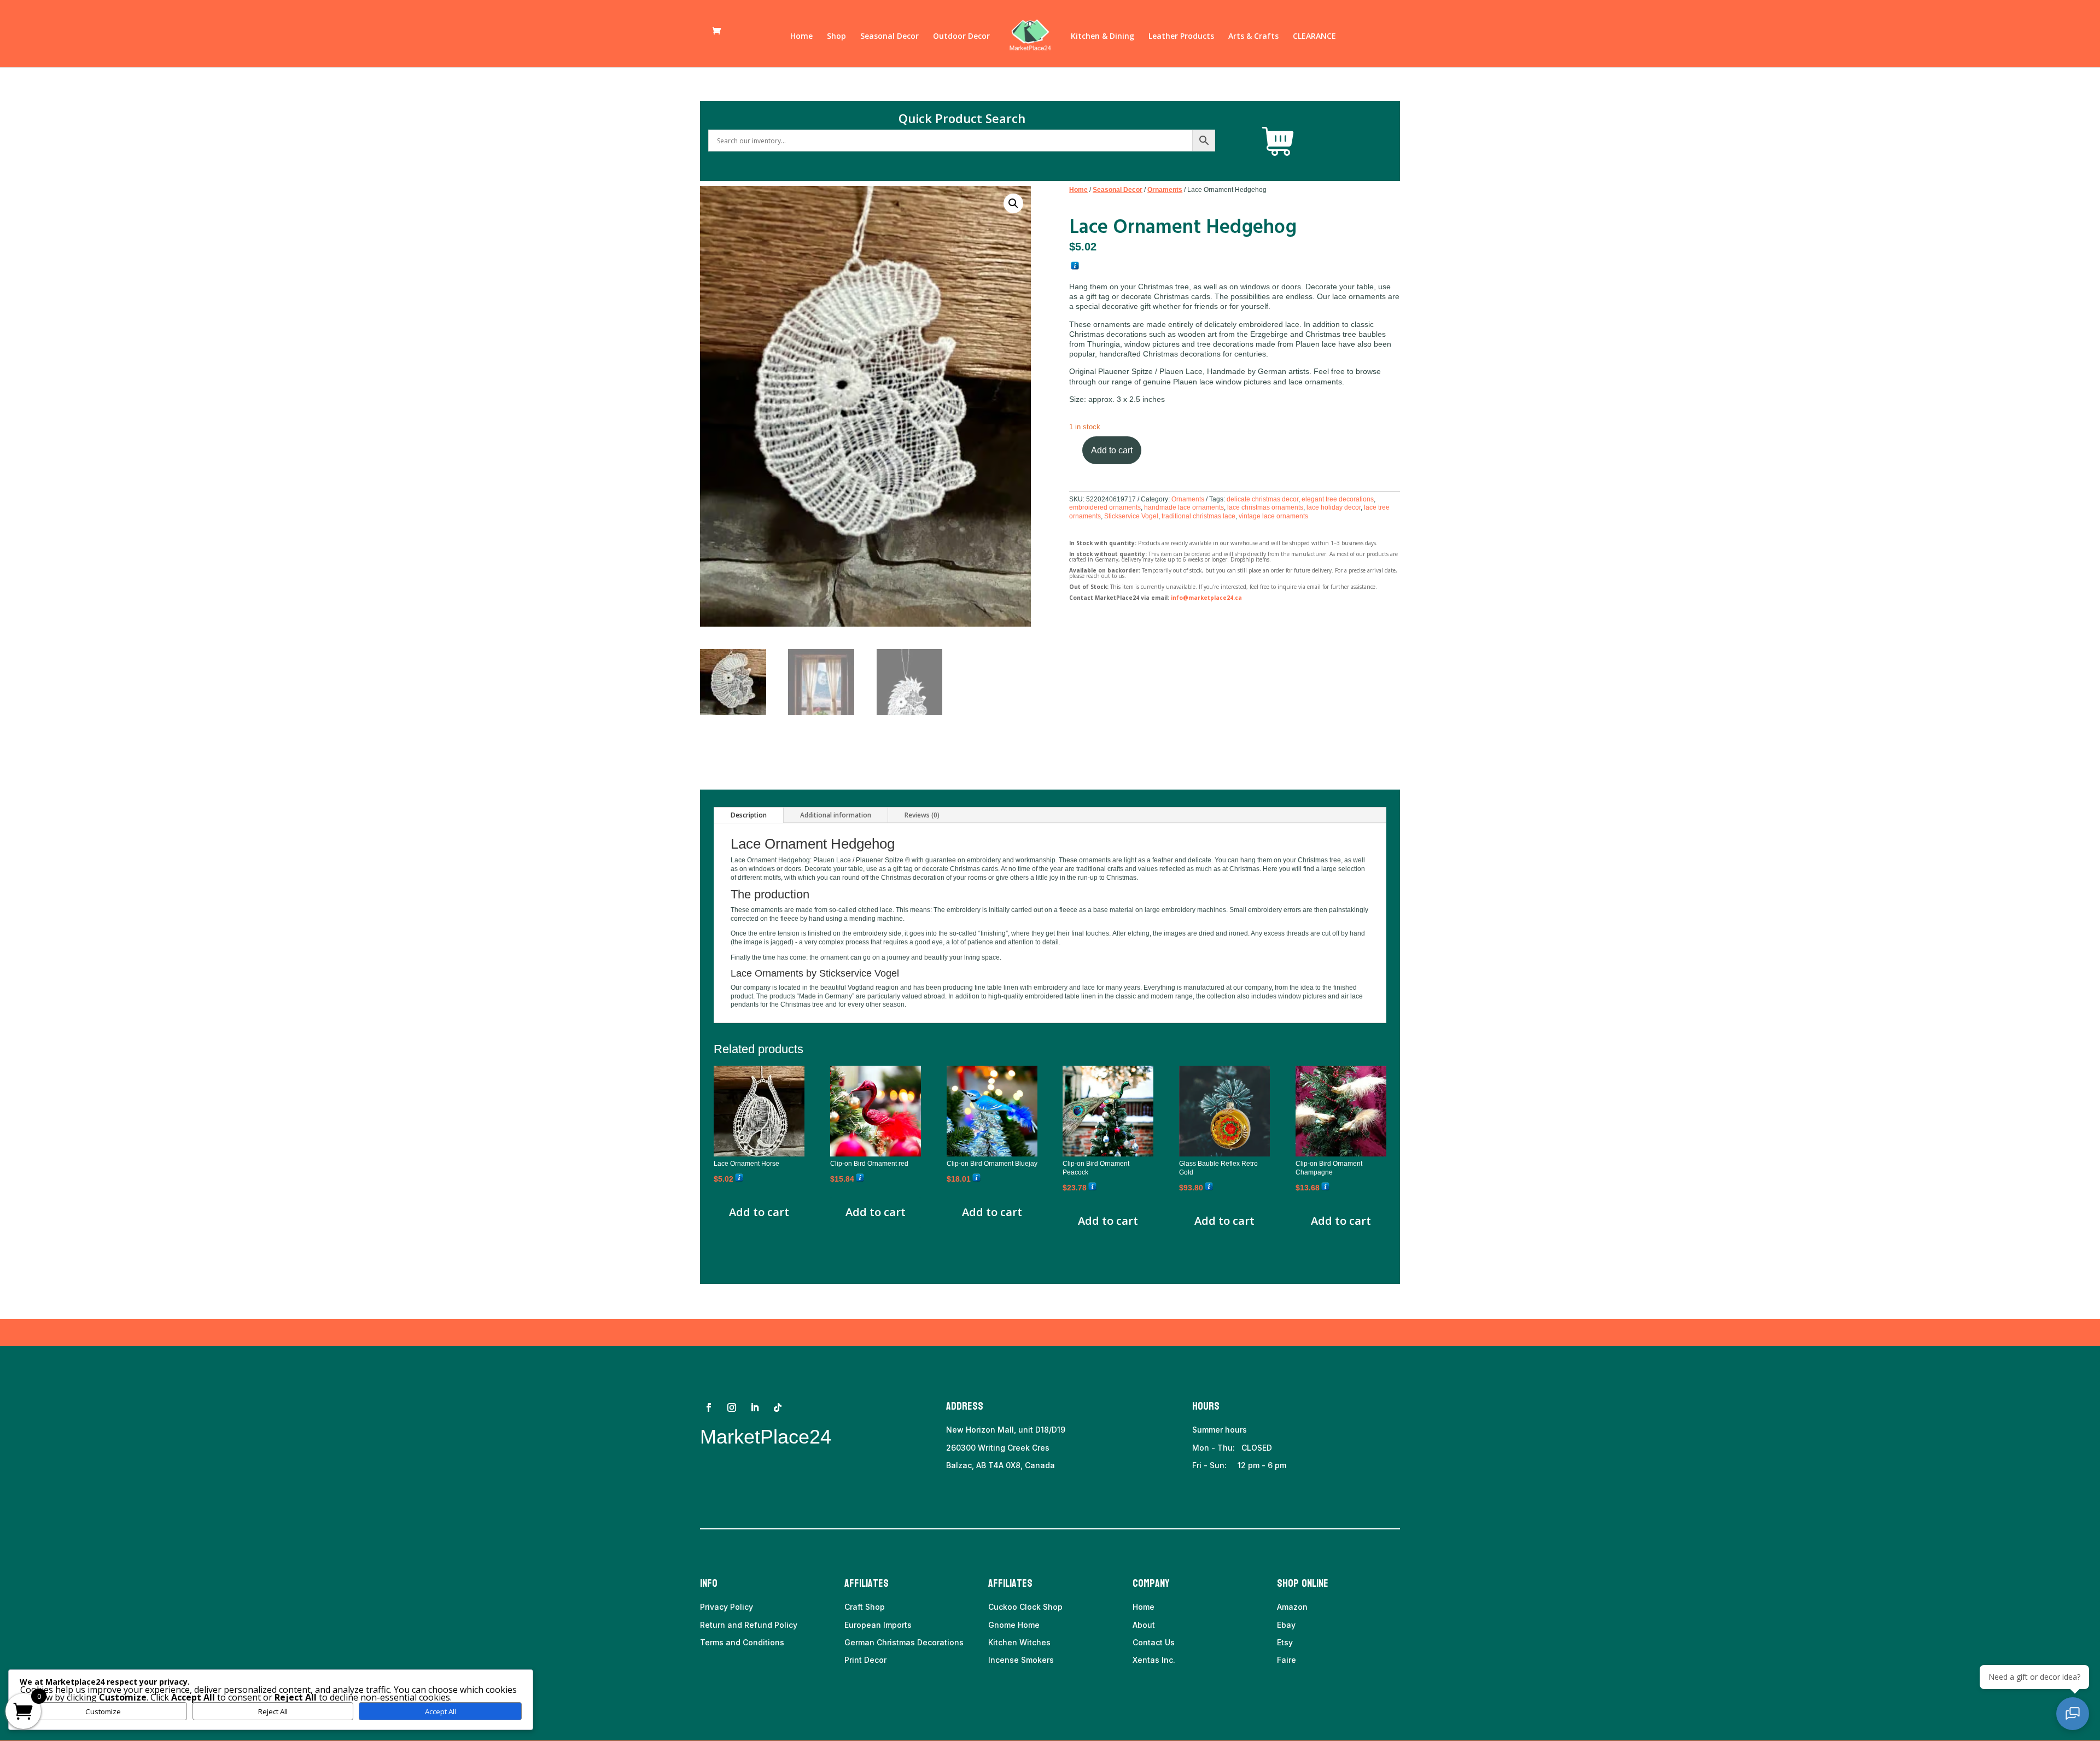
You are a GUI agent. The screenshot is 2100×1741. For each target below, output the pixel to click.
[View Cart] (1278, 142)
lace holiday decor (1334, 507)
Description (749, 815)
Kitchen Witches (1019, 1642)
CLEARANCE (1314, 37)
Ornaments (1165, 190)
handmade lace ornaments (1184, 507)
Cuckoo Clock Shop (1025, 1607)
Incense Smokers (1021, 1660)
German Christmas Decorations (904, 1642)
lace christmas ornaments (1265, 507)
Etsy (1285, 1642)
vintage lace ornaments (1273, 516)
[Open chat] (2073, 1714)
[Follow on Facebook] (709, 1407)
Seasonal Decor (889, 37)
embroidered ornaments (1105, 507)
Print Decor (865, 1660)
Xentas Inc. (1154, 1660)
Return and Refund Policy (749, 1625)
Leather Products (1181, 37)
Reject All (273, 1711)
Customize (103, 1711)
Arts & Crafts (1253, 37)
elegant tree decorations (1338, 499)
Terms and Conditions (742, 1642)
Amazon (1292, 1607)
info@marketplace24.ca (1206, 598)
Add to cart (1112, 450)
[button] (1013, 203)
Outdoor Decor (961, 37)
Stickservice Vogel (1131, 516)
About (1144, 1625)
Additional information (836, 815)
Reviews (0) (922, 815)
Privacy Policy (727, 1607)
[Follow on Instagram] (732, 1407)
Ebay (1286, 1625)
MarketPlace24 (766, 1437)
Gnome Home (1014, 1625)
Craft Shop (865, 1607)
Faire (1287, 1660)
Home (801, 37)
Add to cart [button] (759, 1212)
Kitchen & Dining (1102, 37)
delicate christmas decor (1262, 499)
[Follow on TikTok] (778, 1407)
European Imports (878, 1625)
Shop (836, 37)
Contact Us (1154, 1642)
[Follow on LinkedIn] (755, 1407)
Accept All (441, 1711)
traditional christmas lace (1198, 516)
